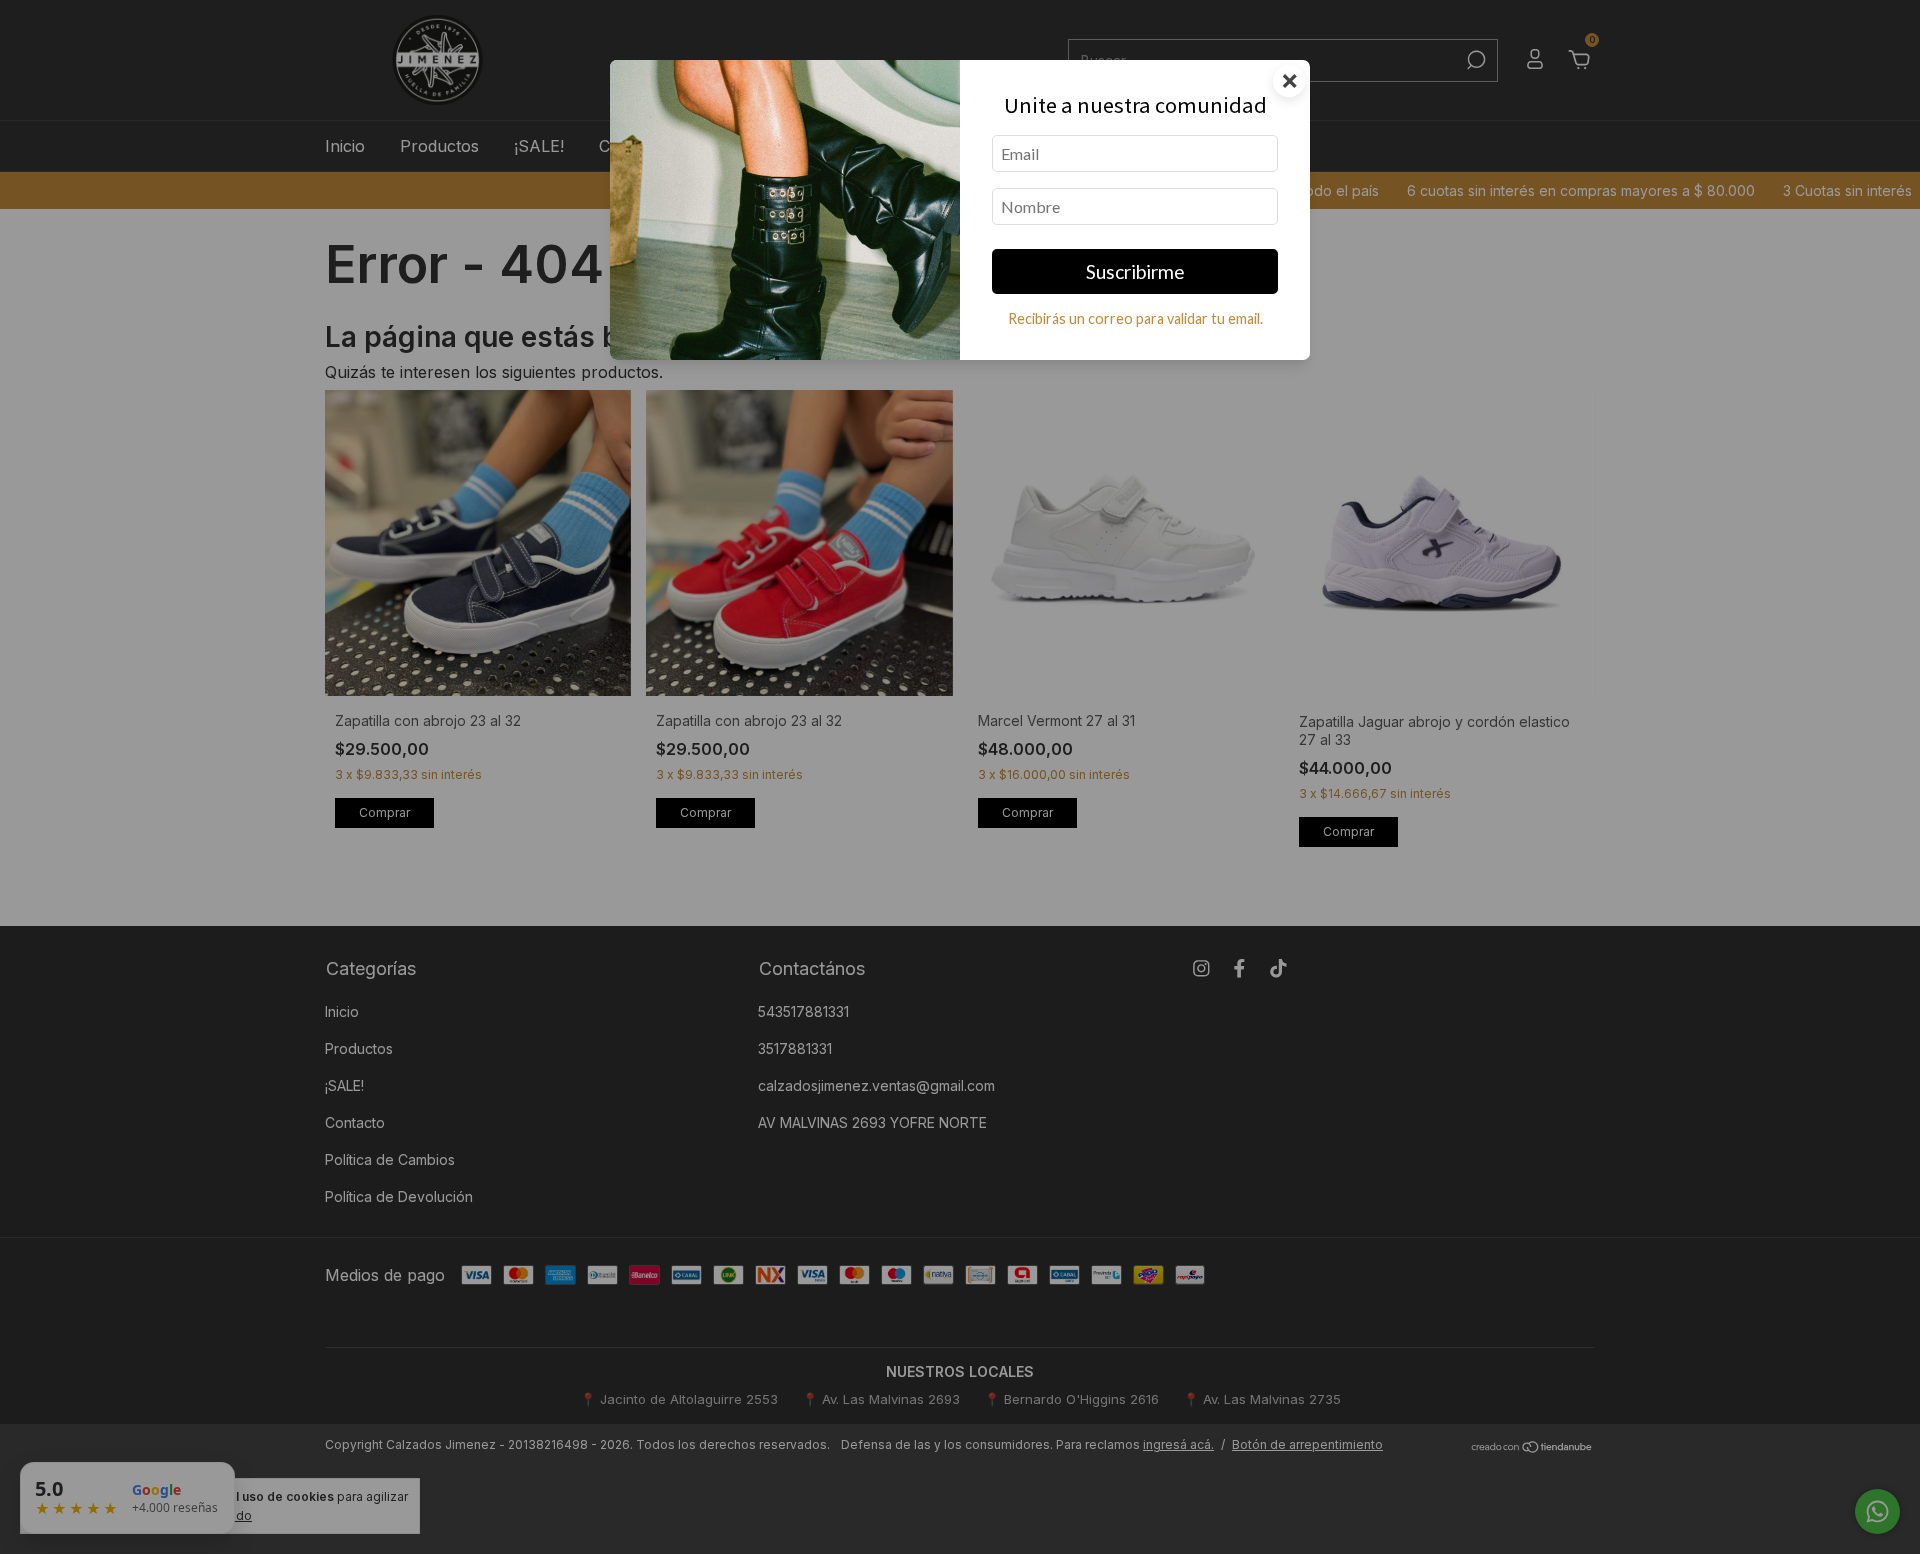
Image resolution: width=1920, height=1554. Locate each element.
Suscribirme (1135, 271)
